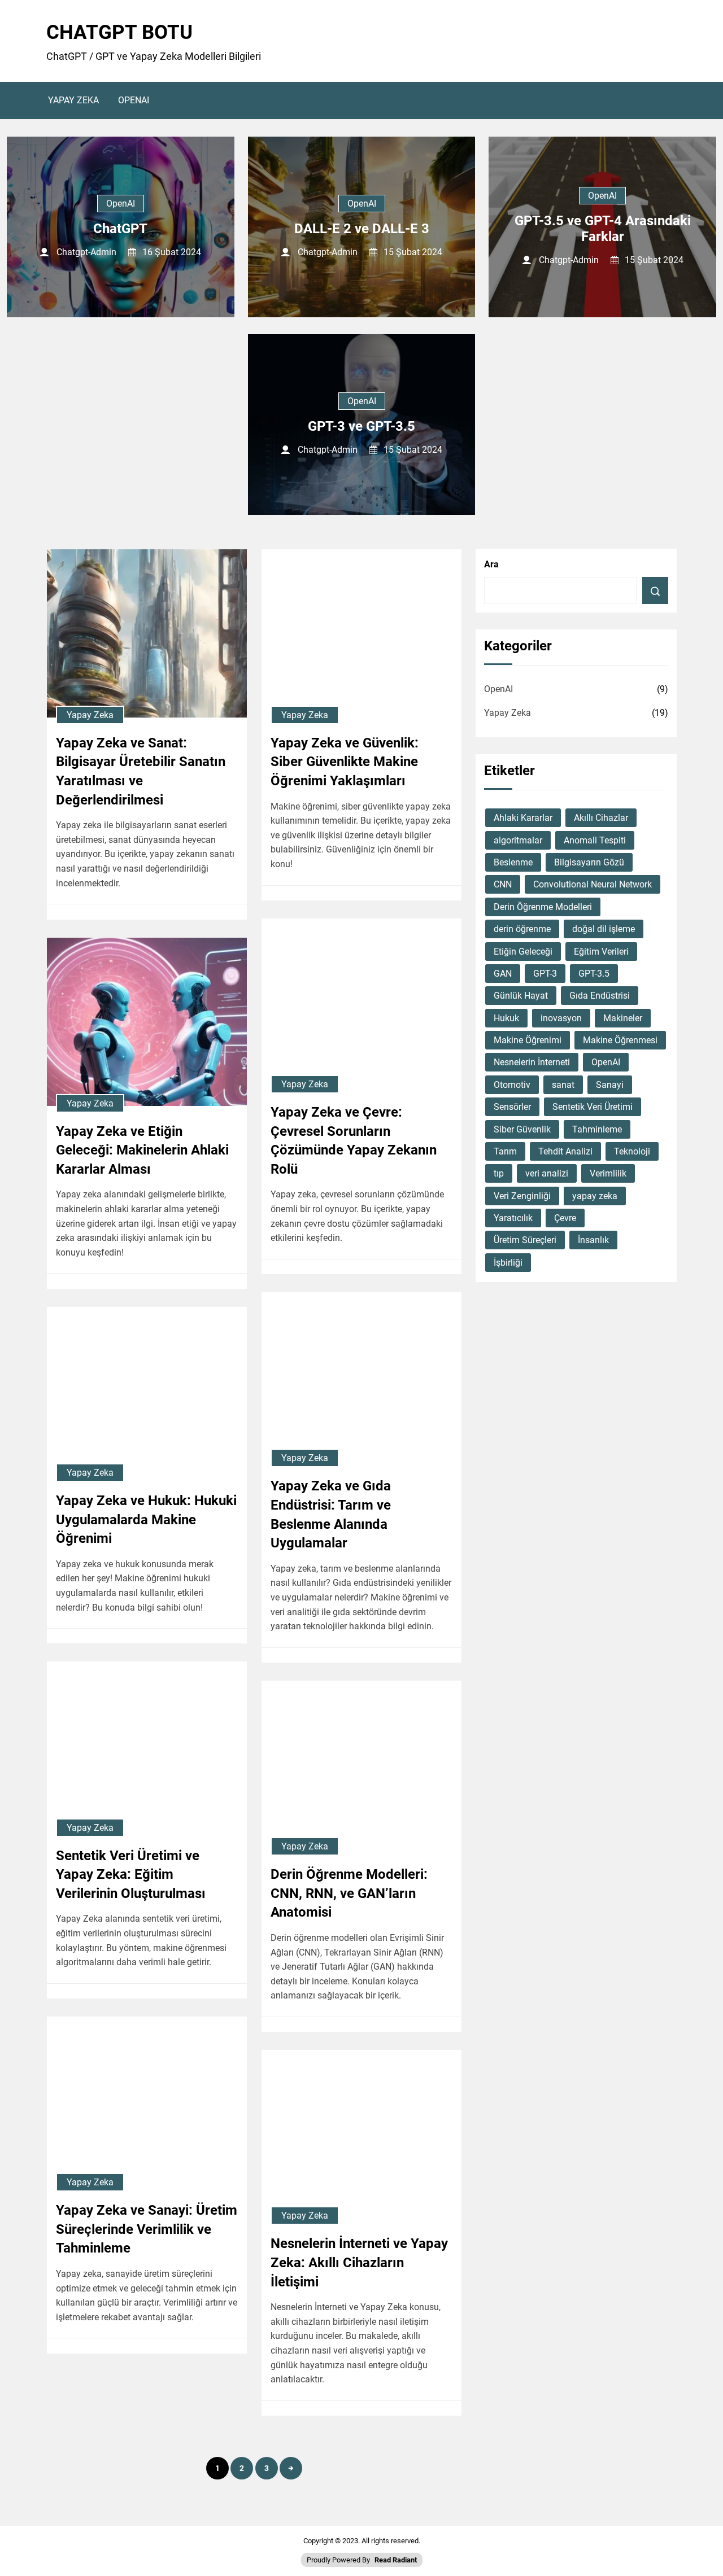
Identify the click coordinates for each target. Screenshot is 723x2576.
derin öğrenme (522, 929)
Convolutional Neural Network (593, 884)
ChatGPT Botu (119, 32)
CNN (503, 884)
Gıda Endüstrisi (600, 996)
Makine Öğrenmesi (620, 1040)
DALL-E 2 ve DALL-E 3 (362, 229)
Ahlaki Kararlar (523, 818)
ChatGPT (120, 229)
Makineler (623, 1018)
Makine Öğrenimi (528, 1040)
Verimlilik (608, 1173)
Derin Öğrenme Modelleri (543, 907)
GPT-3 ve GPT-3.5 (361, 426)
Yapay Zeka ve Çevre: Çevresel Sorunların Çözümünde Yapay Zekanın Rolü (354, 1141)
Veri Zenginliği (522, 1196)
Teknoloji (632, 1151)
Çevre (565, 1218)
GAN (503, 974)
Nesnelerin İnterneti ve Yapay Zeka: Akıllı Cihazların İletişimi (359, 2262)
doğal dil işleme (604, 929)
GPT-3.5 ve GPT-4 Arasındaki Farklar (603, 229)
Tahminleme (597, 1129)
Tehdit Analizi (565, 1151)
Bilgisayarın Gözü (589, 862)
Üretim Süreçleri (525, 1240)
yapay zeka (595, 1196)
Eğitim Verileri (601, 952)
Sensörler (512, 1107)
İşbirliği (508, 1263)
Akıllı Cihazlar (601, 818)
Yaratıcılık (513, 1218)
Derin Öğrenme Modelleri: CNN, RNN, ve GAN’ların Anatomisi (349, 1893)
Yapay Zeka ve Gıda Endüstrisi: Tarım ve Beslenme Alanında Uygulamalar (331, 1514)
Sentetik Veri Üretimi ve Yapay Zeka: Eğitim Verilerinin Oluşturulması (131, 1875)
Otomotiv (512, 1085)
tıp (499, 1173)
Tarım (505, 1151)
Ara (491, 564)
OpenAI (134, 100)
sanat (563, 1085)
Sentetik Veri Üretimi (593, 1107)
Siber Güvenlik (522, 1129)
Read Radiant (396, 2560)
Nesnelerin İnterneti (532, 1062)
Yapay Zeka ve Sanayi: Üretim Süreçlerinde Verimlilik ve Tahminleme (147, 2229)
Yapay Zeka (73, 100)
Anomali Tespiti (595, 840)
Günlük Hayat (521, 996)
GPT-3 (545, 974)
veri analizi (547, 1173)
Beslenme (513, 862)
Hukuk (506, 1018)
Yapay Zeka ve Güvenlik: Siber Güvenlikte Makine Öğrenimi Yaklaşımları (345, 762)
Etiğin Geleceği (523, 952)
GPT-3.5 (594, 974)
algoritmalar (518, 840)
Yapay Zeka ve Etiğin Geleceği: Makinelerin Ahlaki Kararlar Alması (142, 1150)
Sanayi (610, 1085)
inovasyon (561, 1018)
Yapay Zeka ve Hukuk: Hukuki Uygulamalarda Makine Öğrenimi (146, 1519)
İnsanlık (593, 1240)
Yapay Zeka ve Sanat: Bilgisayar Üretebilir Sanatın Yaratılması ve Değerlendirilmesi (141, 771)
